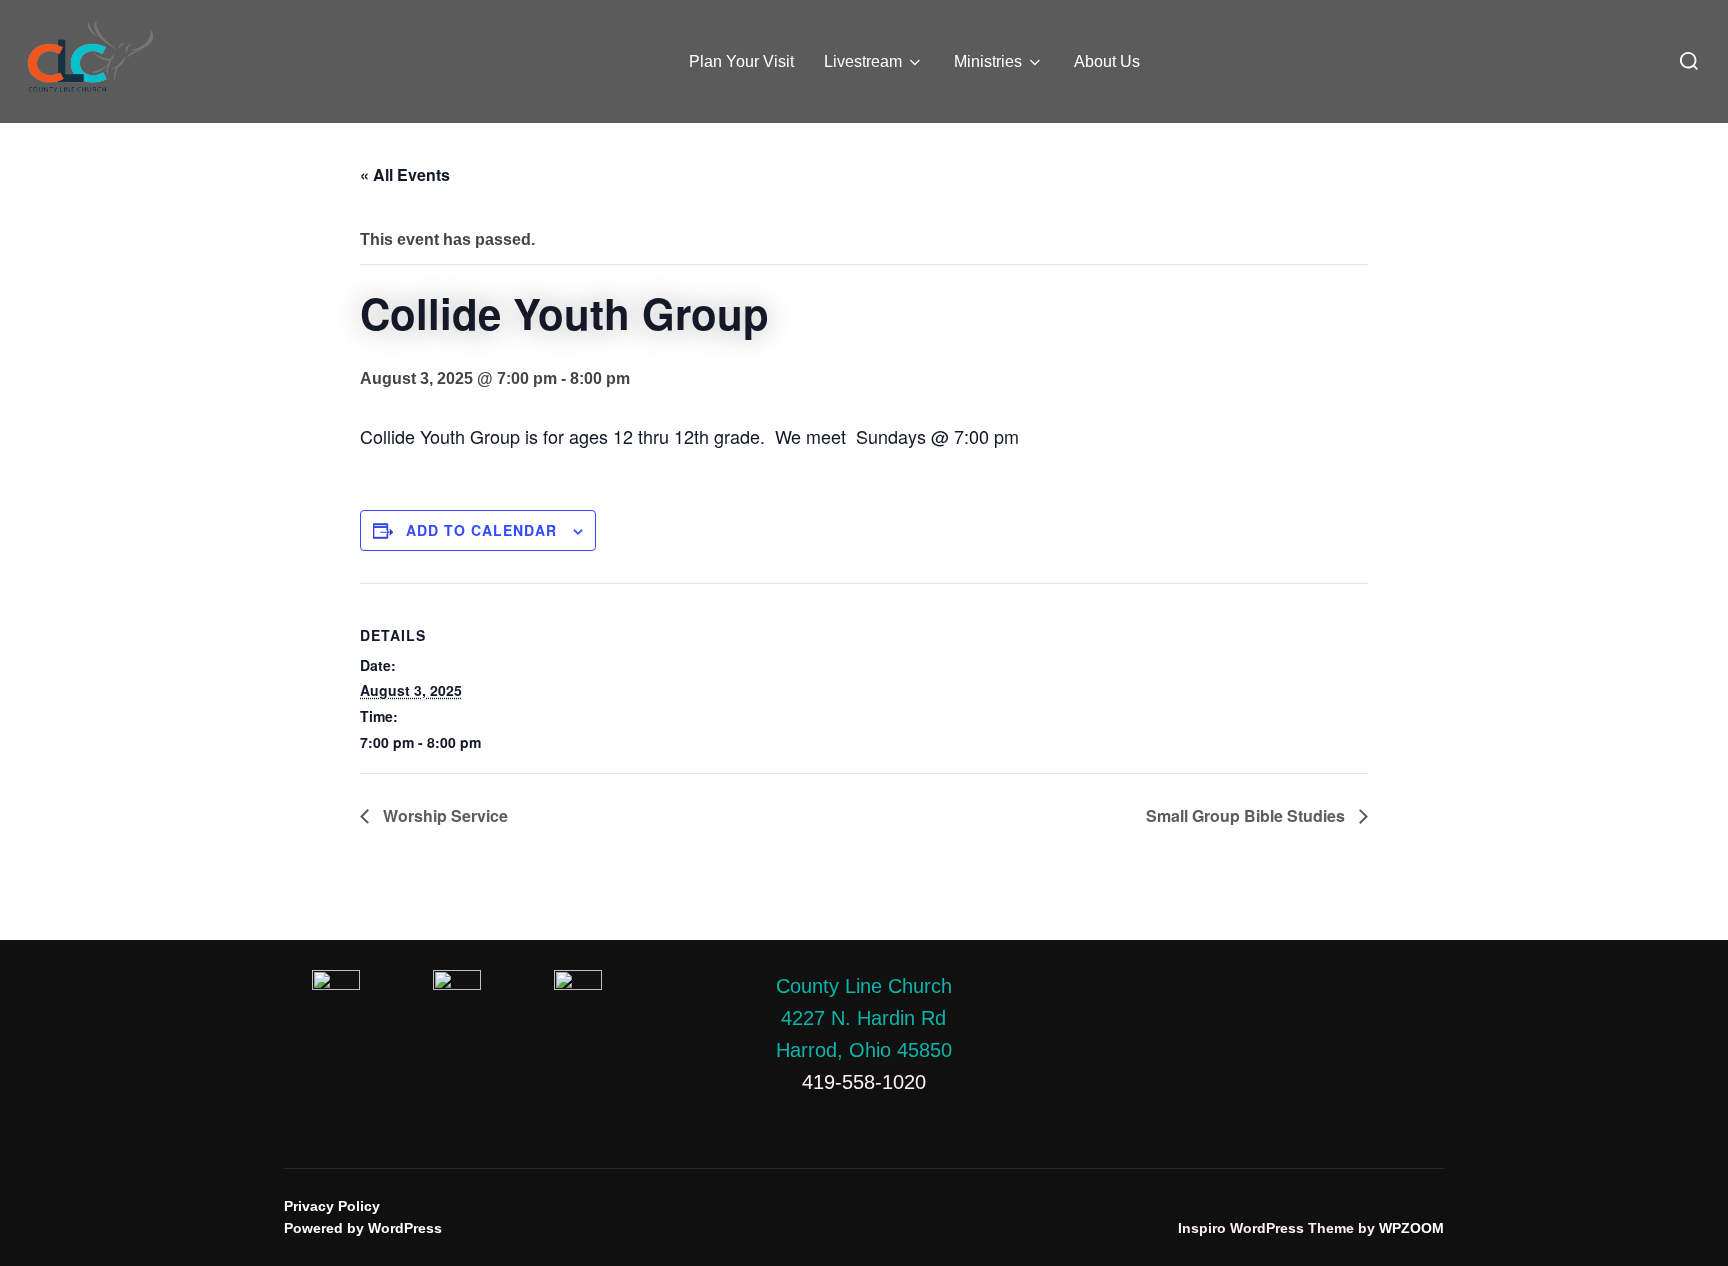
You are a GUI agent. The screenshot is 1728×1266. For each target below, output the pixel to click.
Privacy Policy (332, 1206)
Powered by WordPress (363, 1228)
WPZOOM (1411, 1228)
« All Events (405, 174)
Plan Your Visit (741, 61)
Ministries (988, 61)
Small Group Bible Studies (1247, 815)
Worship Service (443, 815)
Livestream (863, 61)
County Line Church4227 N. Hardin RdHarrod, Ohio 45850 (864, 1018)
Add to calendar (481, 530)
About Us (1107, 61)
